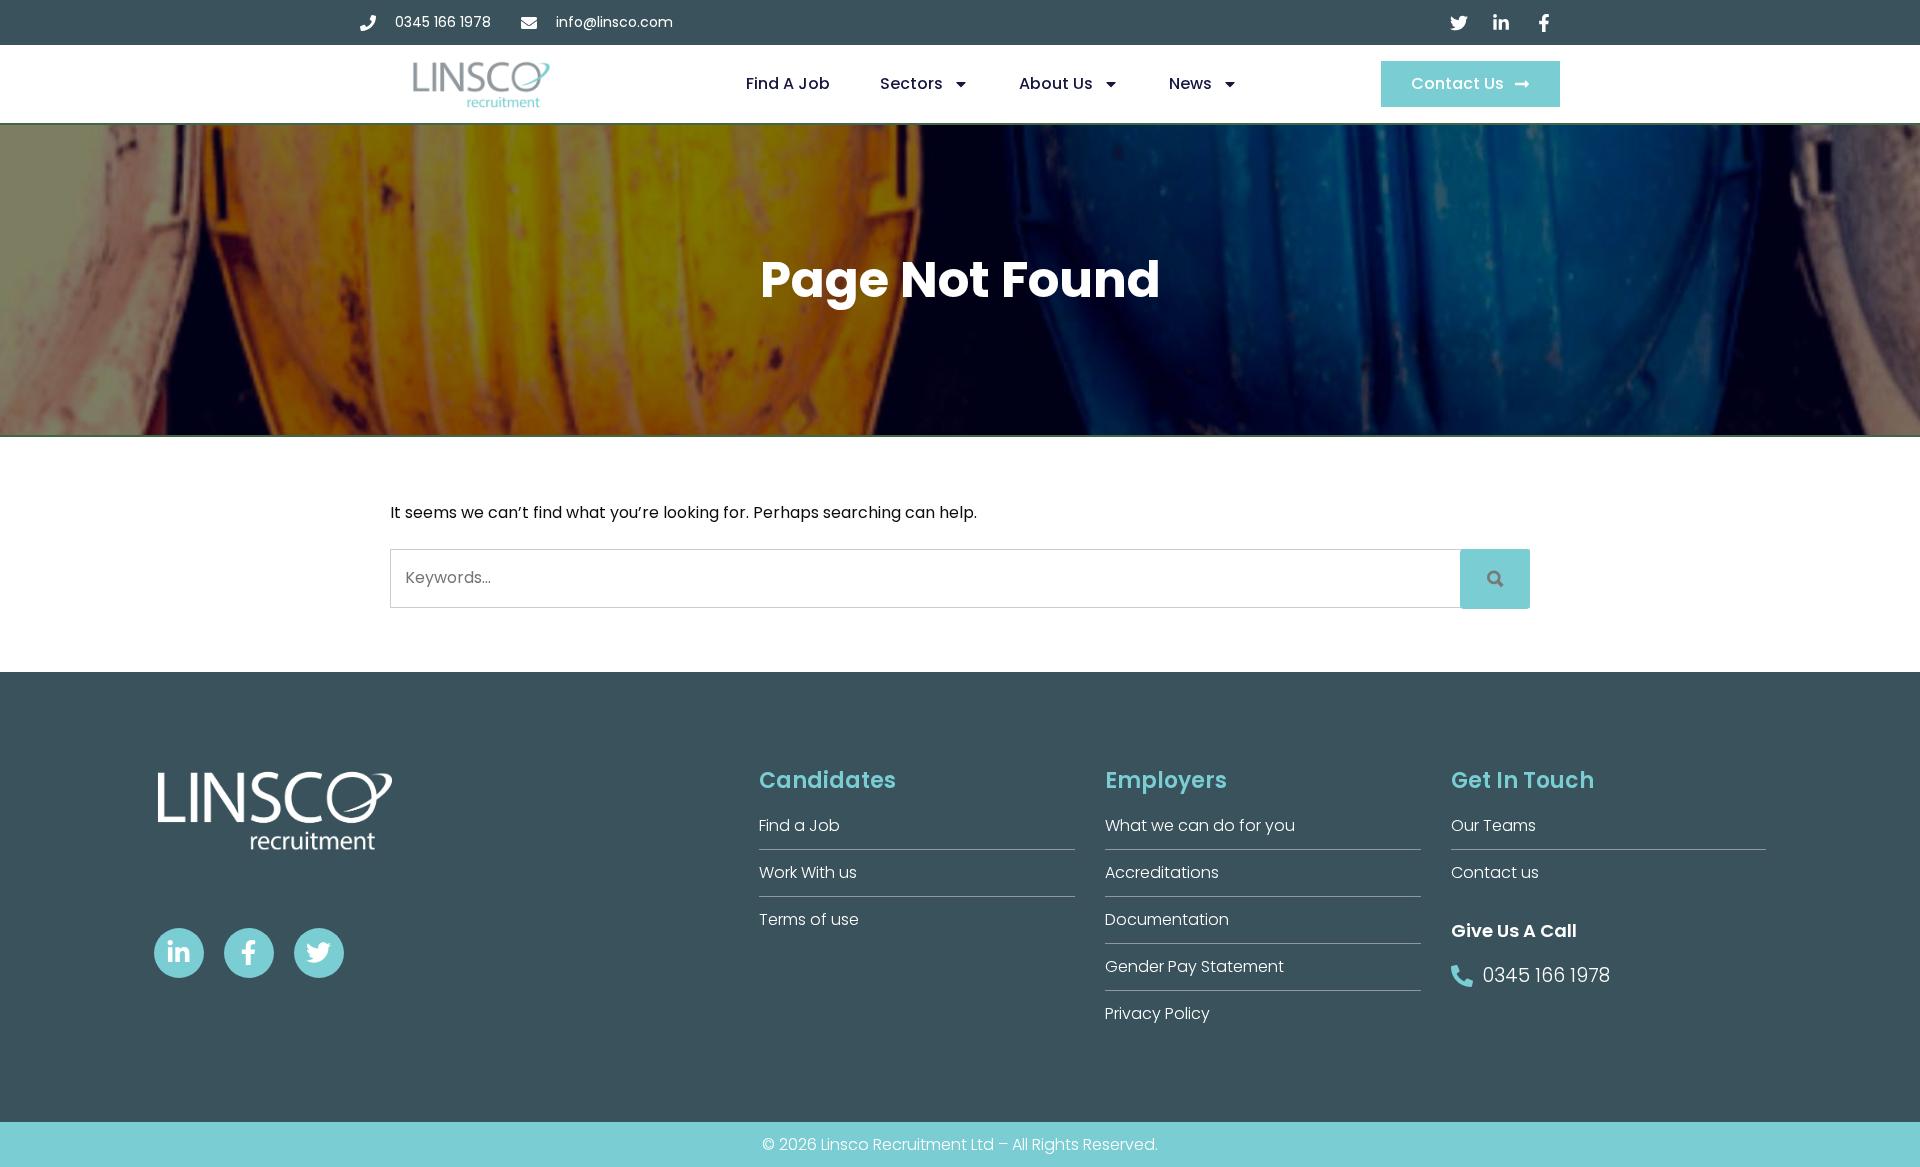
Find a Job (788, 83)
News (1190, 83)
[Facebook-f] (249, 953)
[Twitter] (319, 953)
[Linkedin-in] (179, 953)
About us (1056, 83)
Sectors (911, 83)
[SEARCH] (1495, 579)
